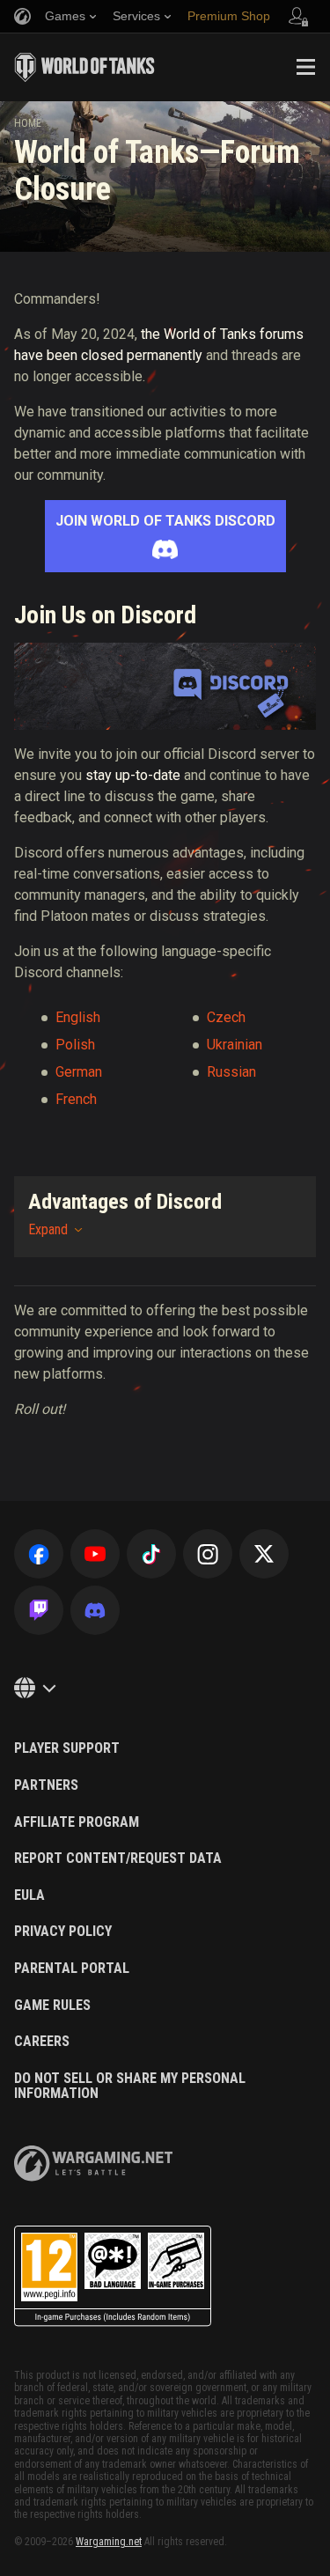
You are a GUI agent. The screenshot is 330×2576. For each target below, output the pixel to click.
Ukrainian (235, 1045)
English (78, 1017)
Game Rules (52, 2006)
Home (28, 123)
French (76, 1099)
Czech (226, 1017)
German (79, 1072)
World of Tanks (84, 67)
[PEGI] (113, 2276)
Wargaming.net (109, 2542)
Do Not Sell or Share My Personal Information (130, 2086)
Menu (305, 67)
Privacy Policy (63, 1932)
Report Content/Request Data (118, 1858)
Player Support (67, 1748)
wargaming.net (93, 2164)
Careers (42, 2042)
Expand (48, 1229)
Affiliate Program (77, 1822)
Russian (231, 1072)
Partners (46, 1785)
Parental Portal (72, 1969)
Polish (75, 1045)
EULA (29, 1895)
